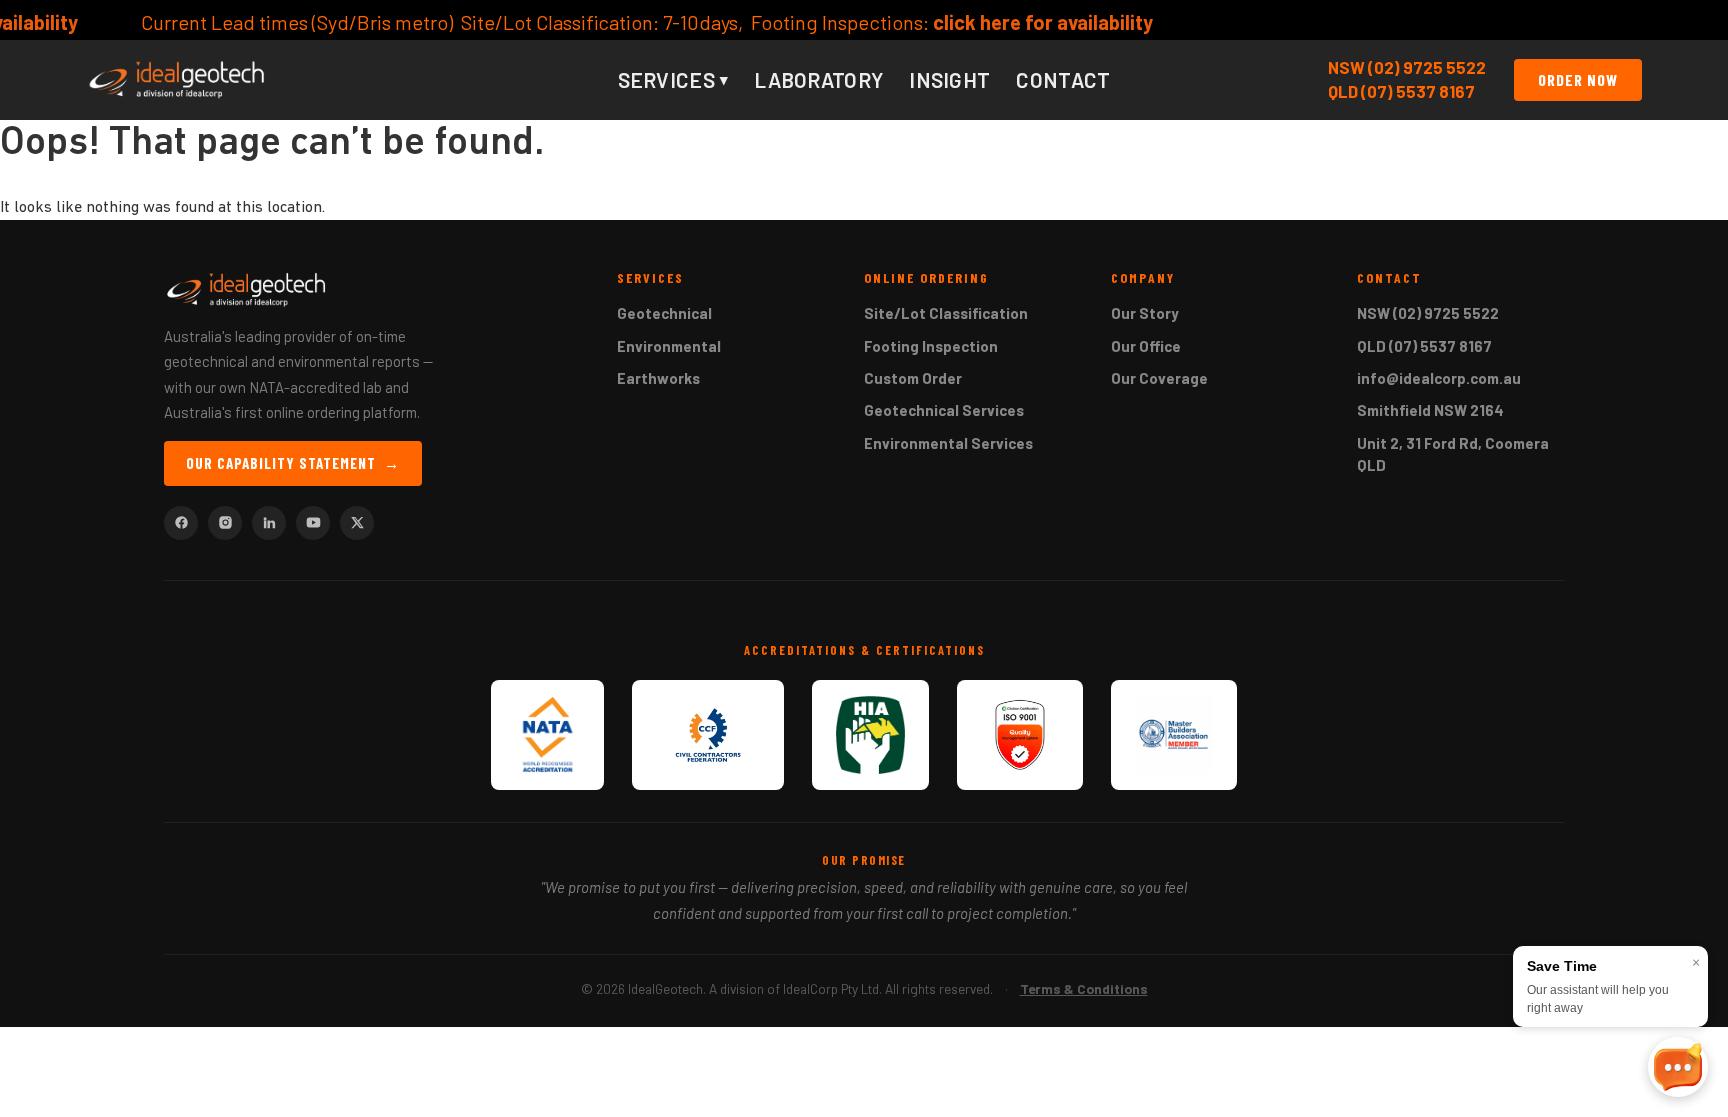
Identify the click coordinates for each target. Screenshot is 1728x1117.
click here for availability (978, 22)
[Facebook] (181, 523)
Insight (949, 79)
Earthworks (658, 378)
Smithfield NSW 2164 (1430, 410)
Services (673, 79)
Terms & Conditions (1084, 988)
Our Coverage (1159, 378)
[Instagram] (225, 523)
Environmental (669, 346)
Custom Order (913, 378)
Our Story (1145, 313)
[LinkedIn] (269, 523)
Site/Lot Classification (946, 313)
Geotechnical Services (944, 410)
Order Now (1578, 79)
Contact (1063, 79)
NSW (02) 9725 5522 (1407, 67)
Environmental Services (948, 443)
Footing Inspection (931, 346)
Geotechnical (664, 313)
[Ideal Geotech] (177, 80)
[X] (357, 523)
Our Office (1146, 346)
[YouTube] (313, 523)
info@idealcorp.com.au (1439, 378)
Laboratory (818, 79)
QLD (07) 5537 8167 (1401, 91)
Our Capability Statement (293, 463)
